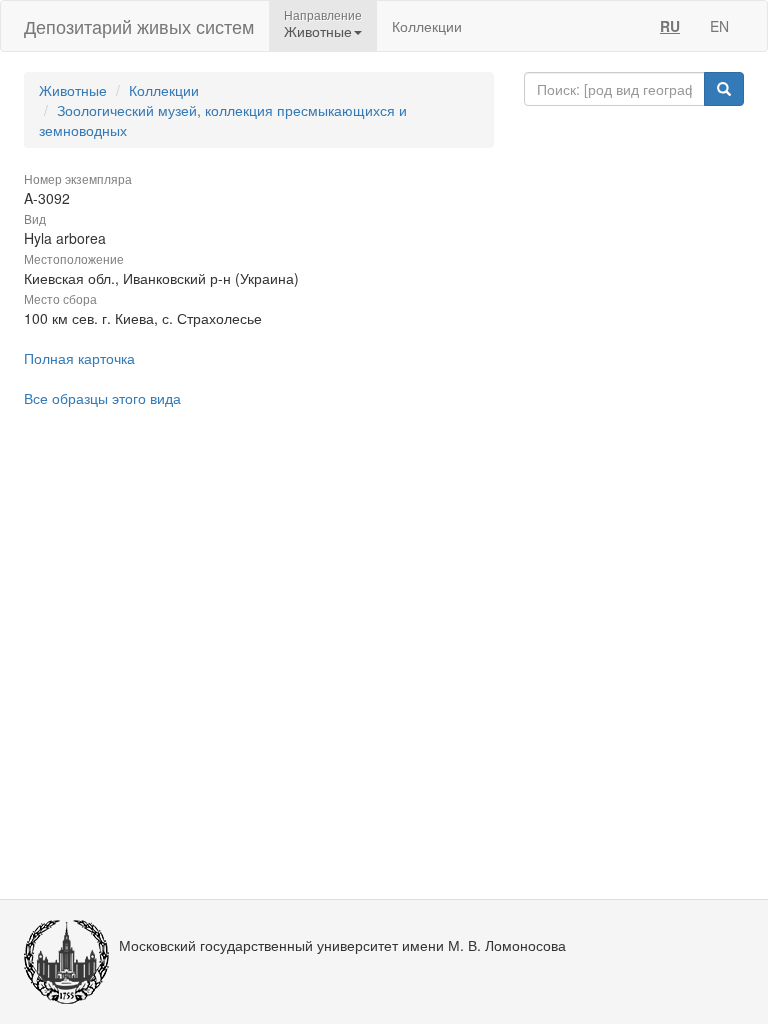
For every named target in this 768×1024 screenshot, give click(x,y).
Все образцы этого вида (102, 398)
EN (719, 26)
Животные (73, 90)
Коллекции (427, 26)
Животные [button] (318, 31)
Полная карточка (79, 358)
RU (670, 26)
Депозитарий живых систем (139, 26)
